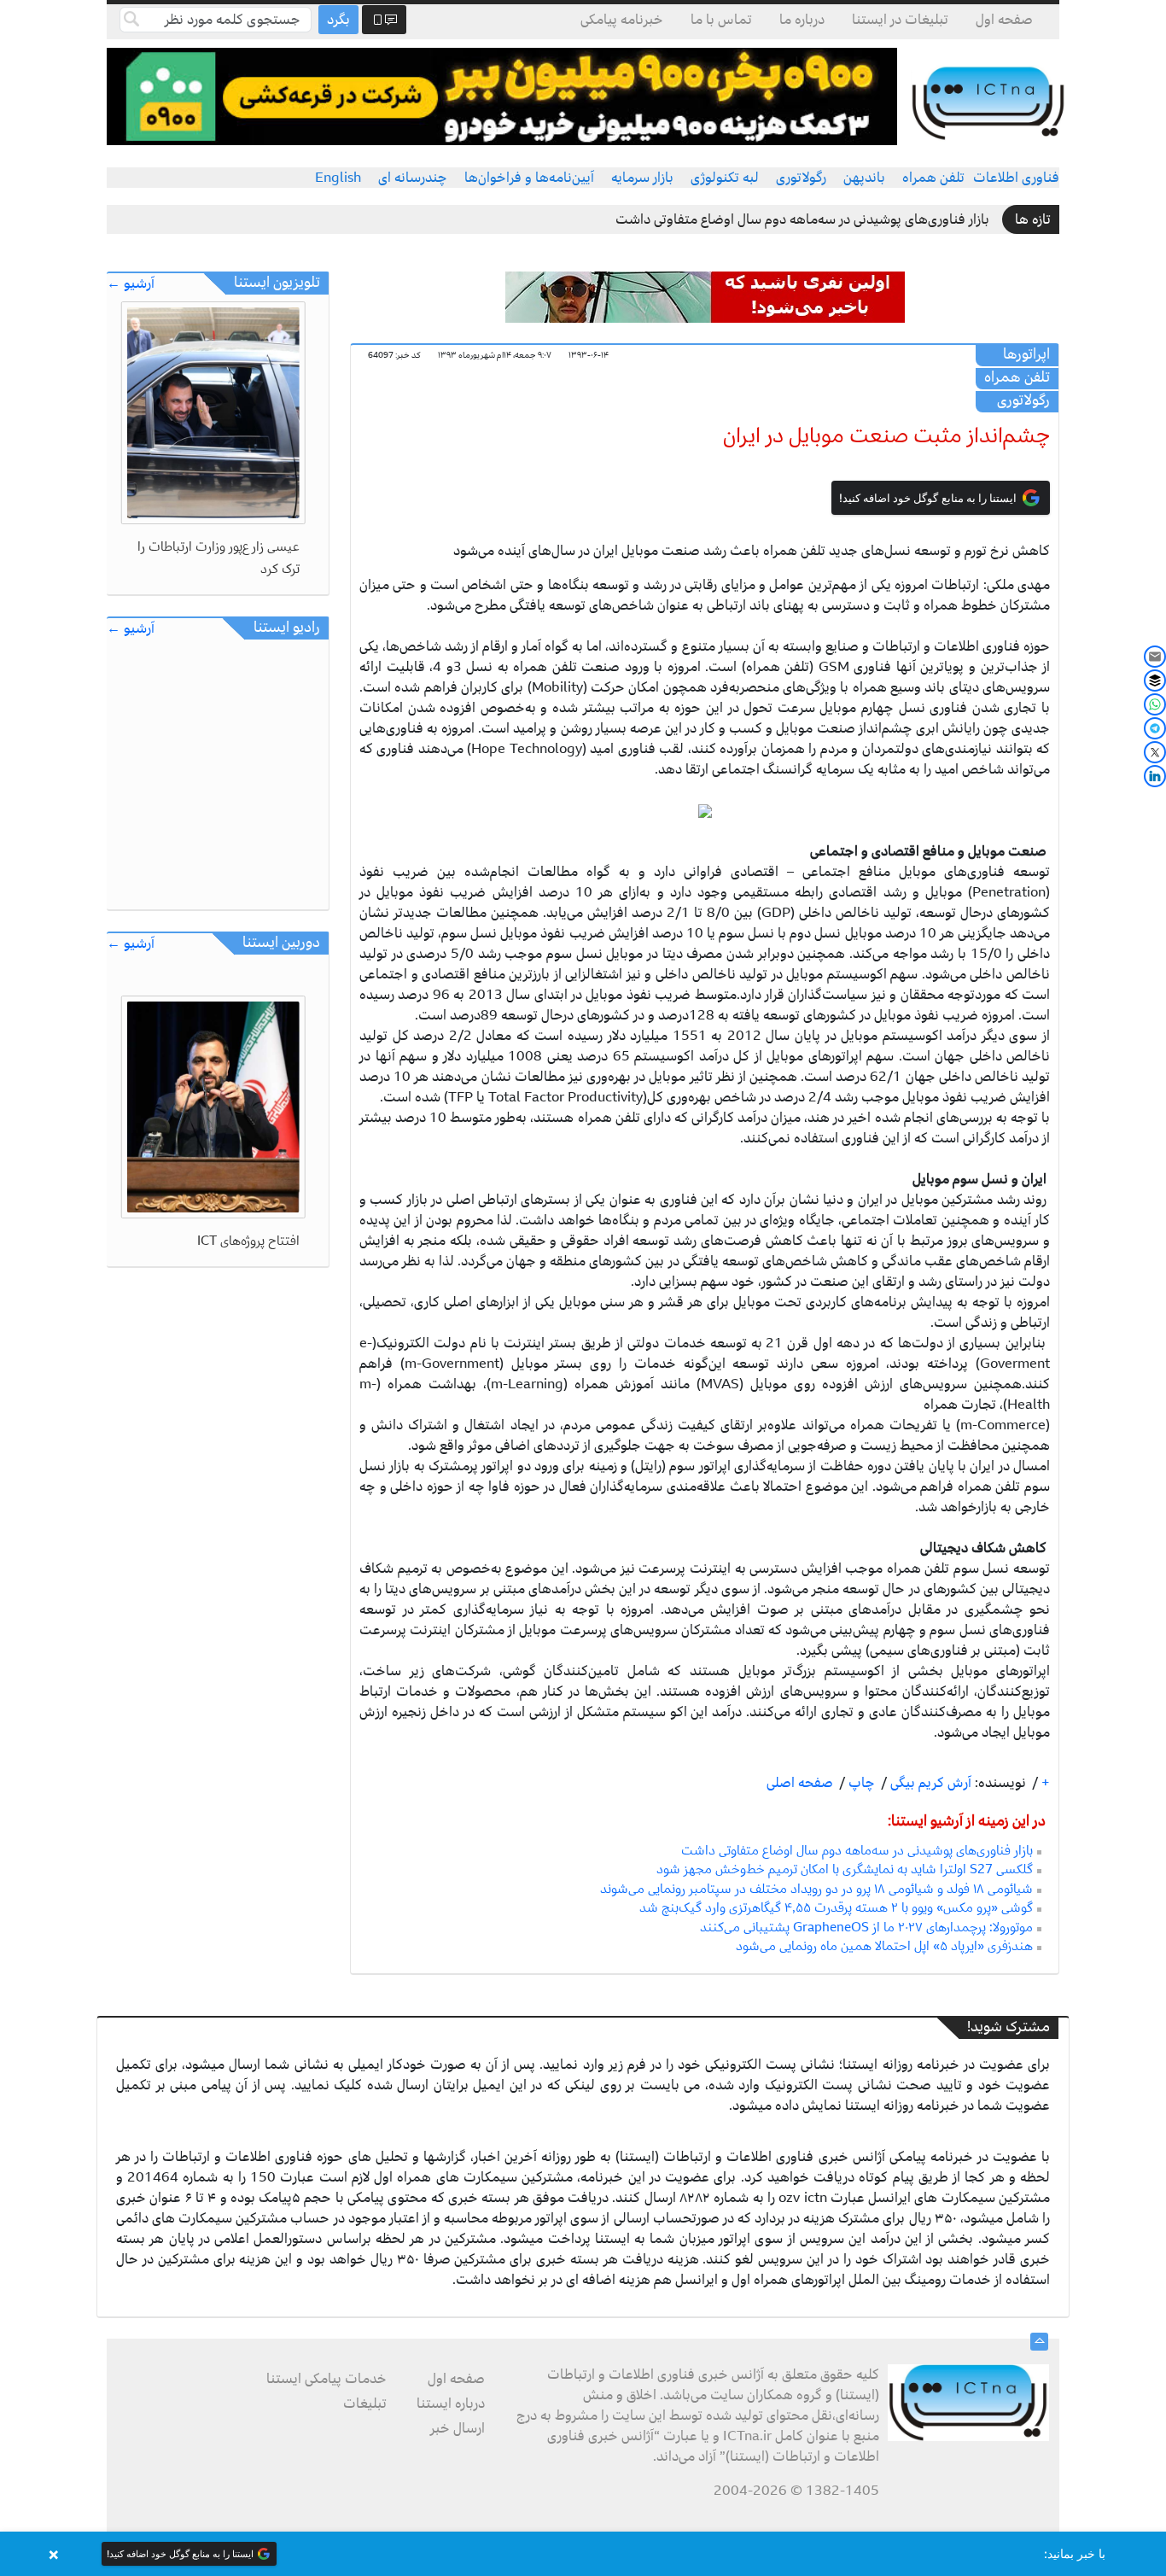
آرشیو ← (131, 284)
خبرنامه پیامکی (622, 20)
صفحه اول (1004, 20)
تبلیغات (365, 2404)
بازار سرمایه (642, 178)
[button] (583, 2554)
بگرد (338, 20)
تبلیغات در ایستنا (900, 20)
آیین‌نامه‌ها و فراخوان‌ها (529, 178)
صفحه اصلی (800, 1783)
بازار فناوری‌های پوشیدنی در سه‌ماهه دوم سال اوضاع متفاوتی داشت (802, 219)
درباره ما (802, 20)
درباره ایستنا (451, 2404)
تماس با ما (721, 20)
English (338, 178)
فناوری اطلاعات (1016, 178)
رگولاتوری (801, 178)
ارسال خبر (458, 2428)
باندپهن (864, 178)
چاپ (860, 1783)
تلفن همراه (933, 178)
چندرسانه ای (413, 178)
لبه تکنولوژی (725, 178)
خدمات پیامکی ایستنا (326, 2379)
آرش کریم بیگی (929, 1783)
